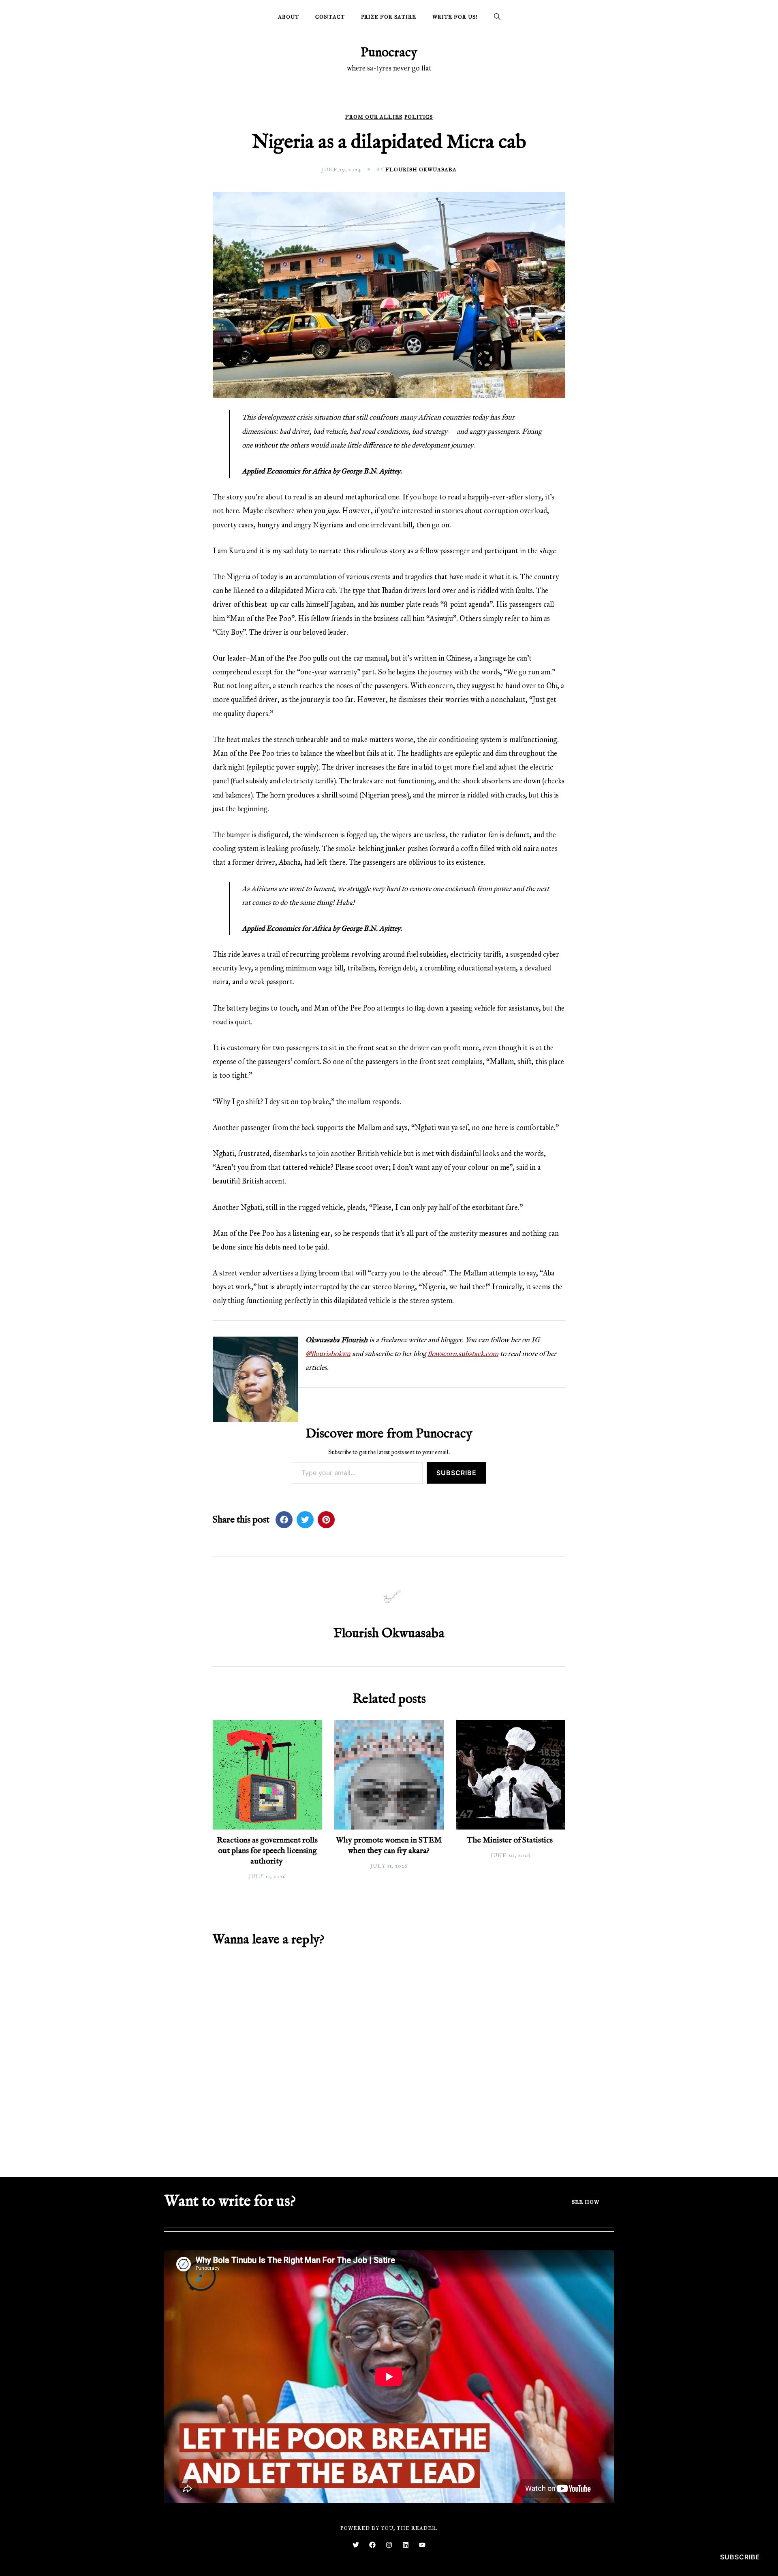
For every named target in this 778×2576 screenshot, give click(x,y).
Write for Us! (455, 17)
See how (586, 2202)
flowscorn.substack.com (463, 1354)
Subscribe (456, 1473)
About (289, 17)
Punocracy (389, 53)
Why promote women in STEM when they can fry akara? (389, 1846)
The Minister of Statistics (511, 1840)
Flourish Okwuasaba (421, 170)
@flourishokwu (328, 1354)
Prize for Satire (389, 17)
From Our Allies (374, 117)
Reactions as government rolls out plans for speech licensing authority (267, 1851)
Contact (330, 17)
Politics (419, 117)
